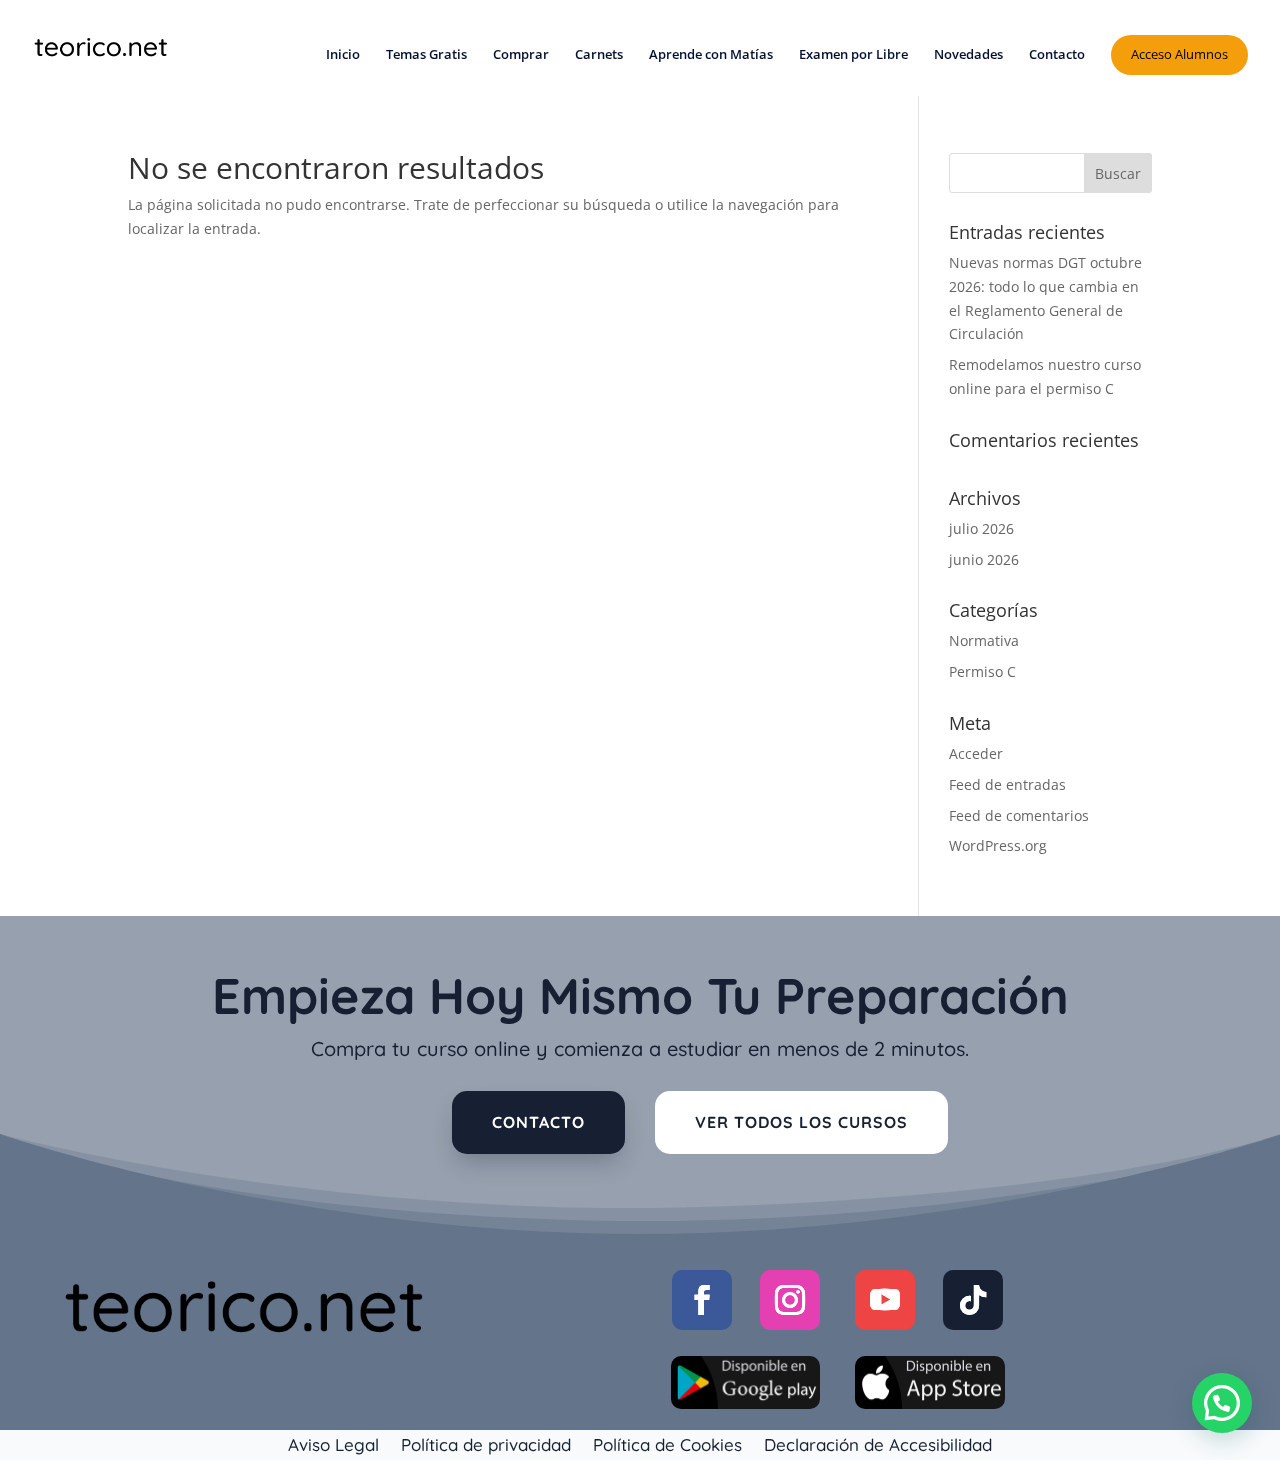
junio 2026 (984, 559)
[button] (1222, 1403)
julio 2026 (981, 528)
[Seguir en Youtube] (885, 1300)
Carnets (599, 55)
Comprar (521, 55)
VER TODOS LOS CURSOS (801, 1122)
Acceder (976, 753)
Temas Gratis (426, 55)
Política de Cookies (667, 1443)
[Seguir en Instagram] (790, 1300)
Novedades (968, 55)
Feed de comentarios (1019, 815)
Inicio (343, 55)
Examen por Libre (853, 55)
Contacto (1057, 55)
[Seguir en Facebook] (702, 1300)
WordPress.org (998, 845)
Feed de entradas (1007, 784)
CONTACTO (538, 1122)
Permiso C (982, 671)
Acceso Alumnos (1179, 54)
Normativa (984, 640)
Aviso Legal (333, 1443)
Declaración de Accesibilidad (878, 1443)
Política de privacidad (486, 1443)
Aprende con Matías (711, 55)
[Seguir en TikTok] (973, 1300)
